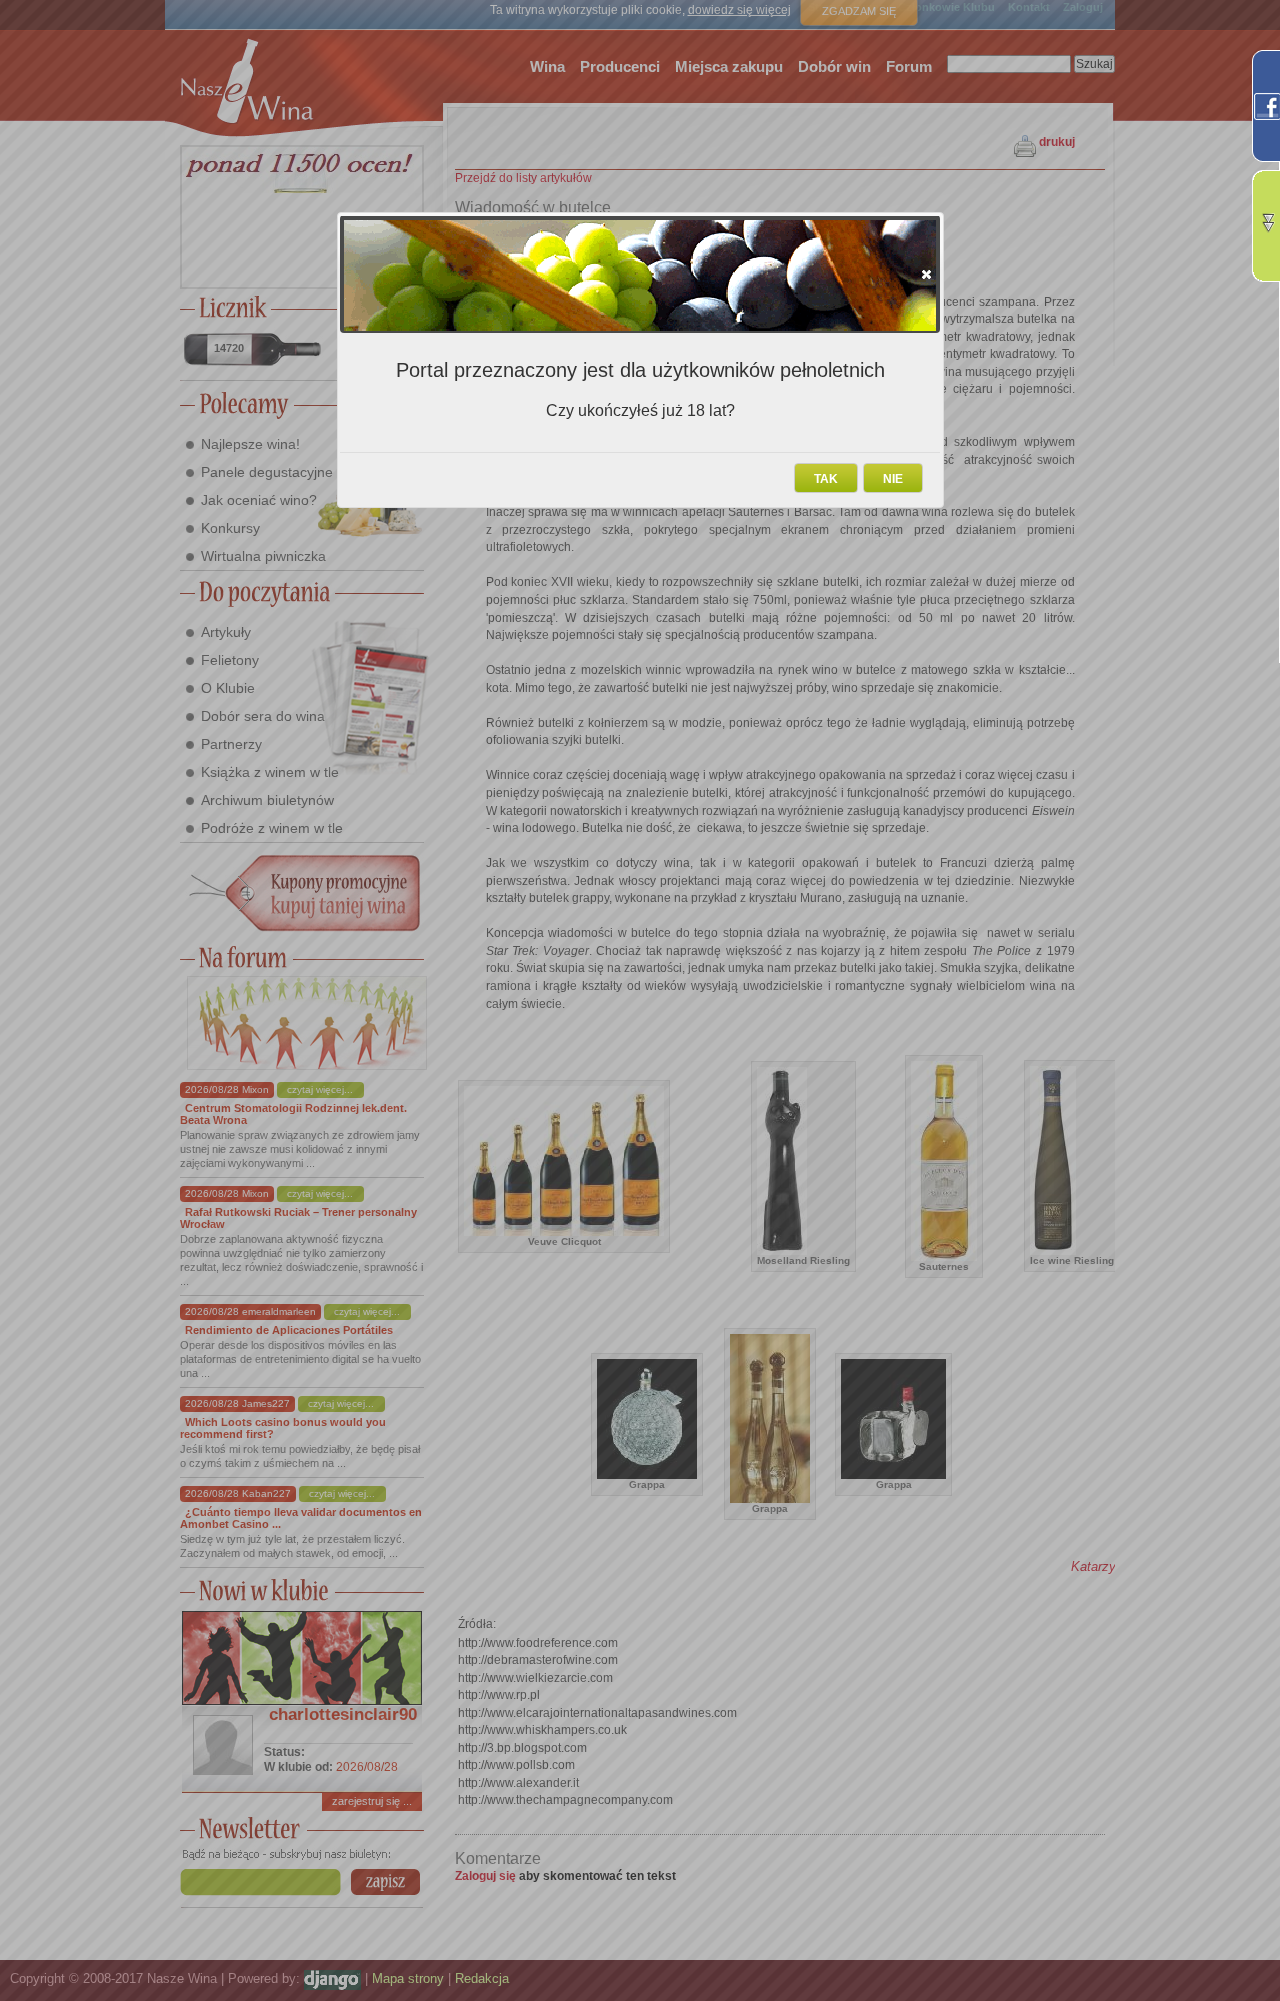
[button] (926, 274)
